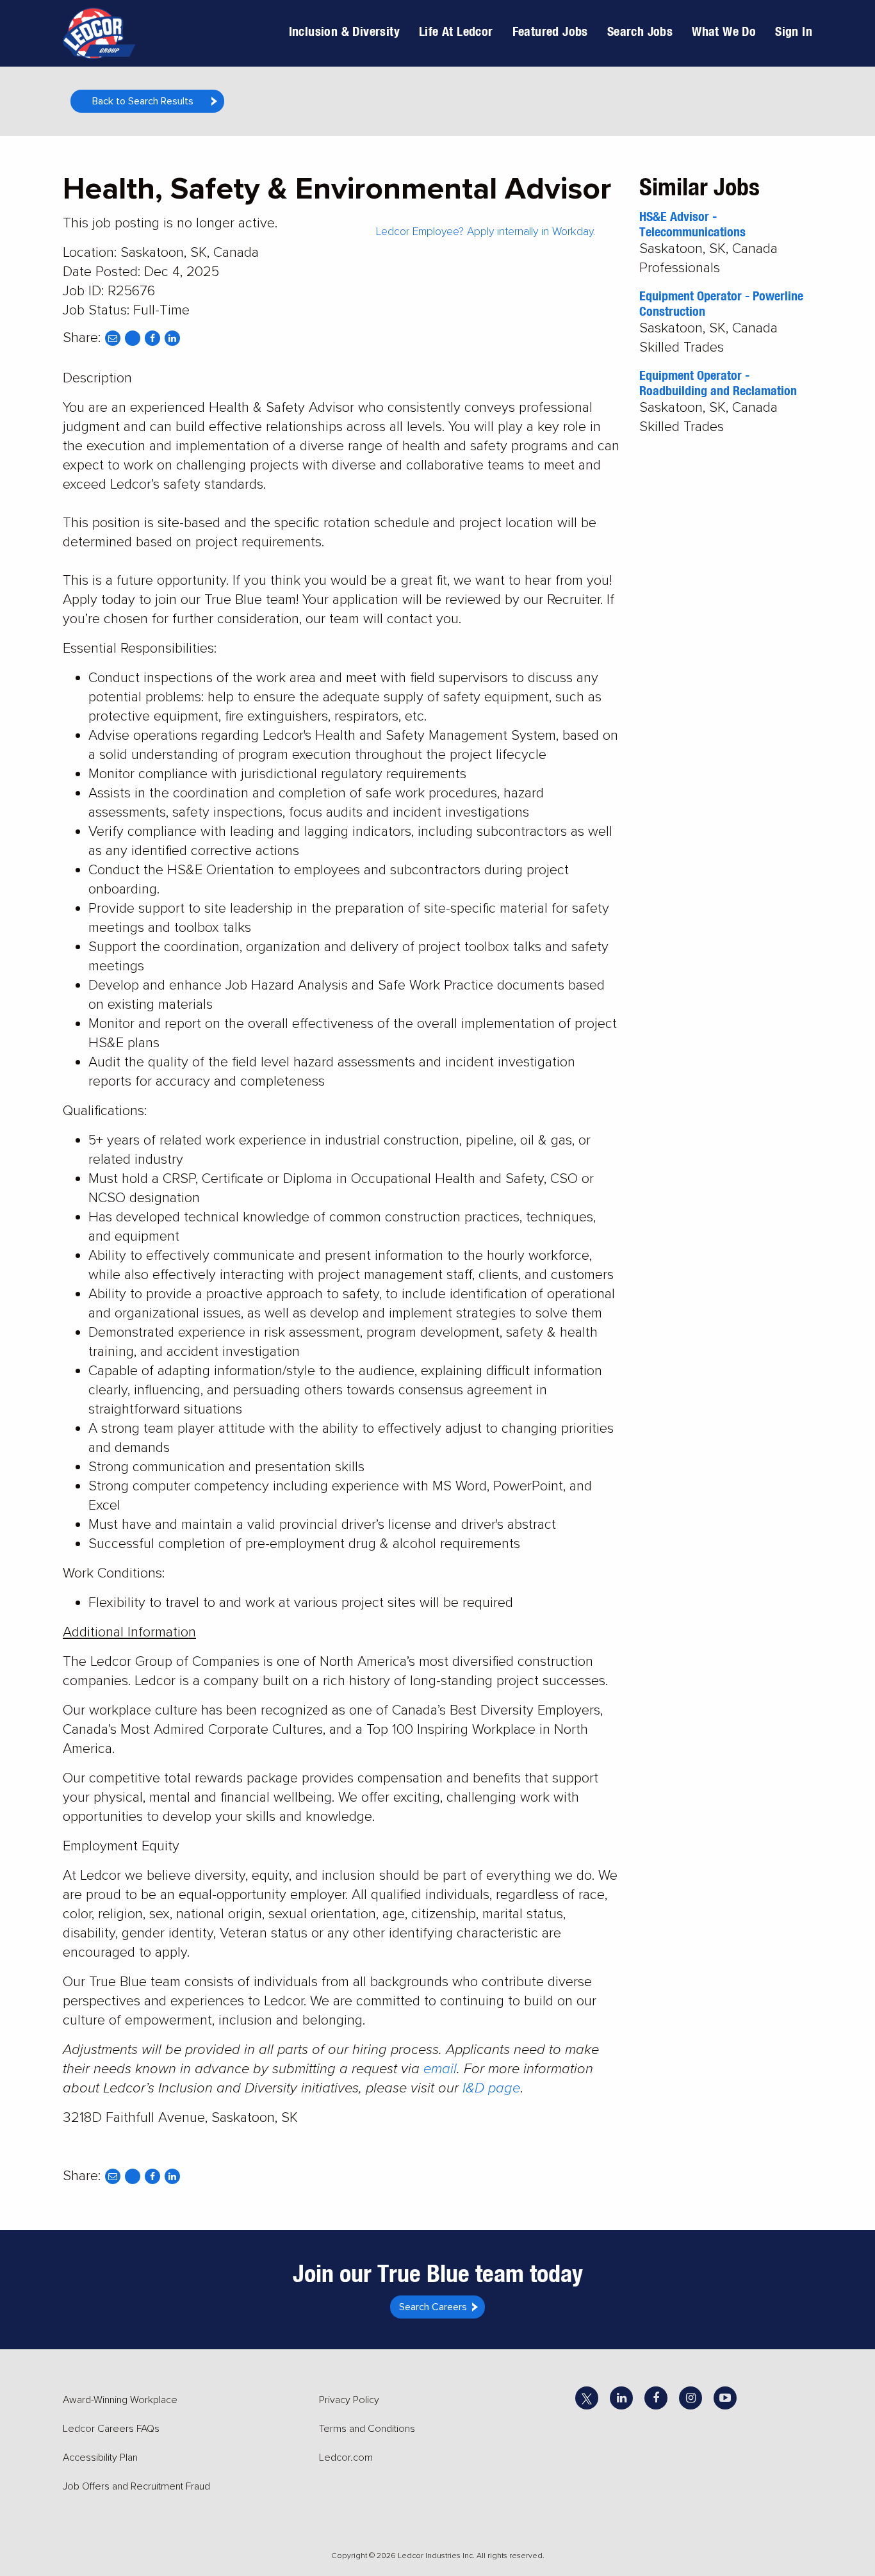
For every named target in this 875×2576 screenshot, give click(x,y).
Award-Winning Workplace (120, 2400)
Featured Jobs (550, 31)
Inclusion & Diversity (344, 31)
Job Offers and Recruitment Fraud (136, 2486)
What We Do (724, 31)
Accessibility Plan (100, 2458)
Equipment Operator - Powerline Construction (721, 303)
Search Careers (433, 2307)
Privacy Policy (349, 2400)
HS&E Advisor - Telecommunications (692, 224)
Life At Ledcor (456, 31)
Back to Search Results (143, 101)
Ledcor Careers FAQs (111, 2429)
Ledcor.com (346, 2458)
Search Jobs (640, 31)
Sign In (794, 31)
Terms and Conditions (367, 2429)
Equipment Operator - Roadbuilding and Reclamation (718, 383)
